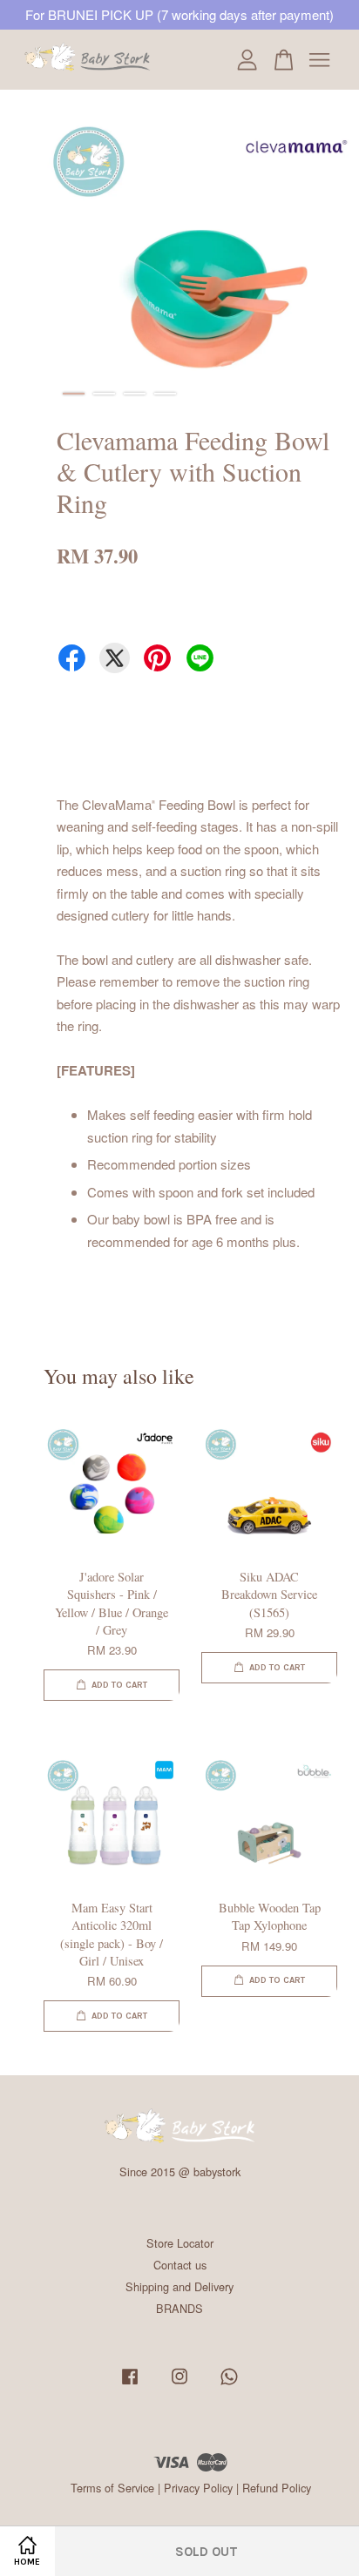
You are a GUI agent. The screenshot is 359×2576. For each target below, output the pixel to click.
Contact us (180, 2265)
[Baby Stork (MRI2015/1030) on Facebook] (130, 2384)
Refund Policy (277, 2488)
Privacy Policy (198, 2488)
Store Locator (180, 2243)
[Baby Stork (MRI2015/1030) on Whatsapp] (229, 2384)
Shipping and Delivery (179, 2286)
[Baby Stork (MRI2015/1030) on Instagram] (179, 2384)
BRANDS (179, 2308)
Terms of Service (112, 2488)
